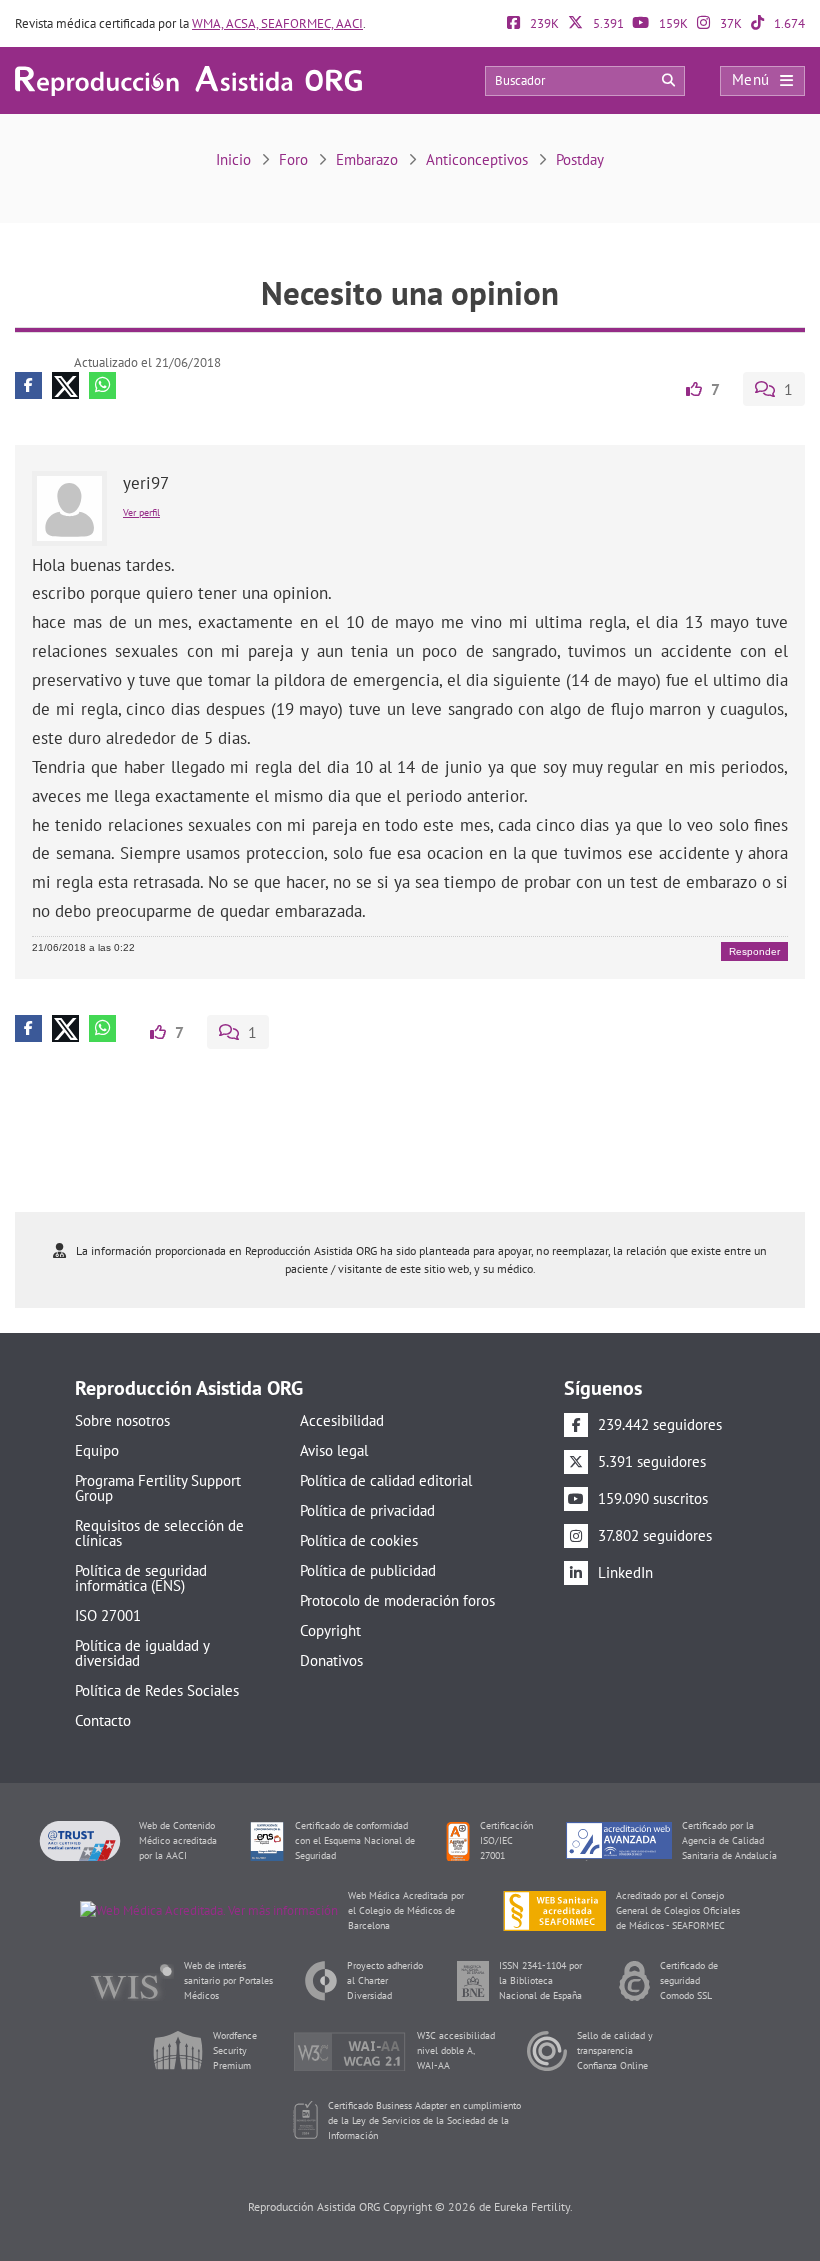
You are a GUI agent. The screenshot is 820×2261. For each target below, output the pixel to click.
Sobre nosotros (122, 1420)
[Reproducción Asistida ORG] (188, 79)
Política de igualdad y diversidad (142, 1653)
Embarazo (367, 159)
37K (729, 23)
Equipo (97, 1450)
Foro (293, 159)
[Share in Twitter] (65, 385)
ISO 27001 (108, 1615)
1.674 (788, 23)
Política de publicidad (368, 1570)
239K (543, 23)
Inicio (233, 159)
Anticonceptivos (477, 159)
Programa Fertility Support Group (158, 1488)
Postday (580, 159)
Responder (754, 951)
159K (672, 23)
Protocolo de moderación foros (397, 1600)
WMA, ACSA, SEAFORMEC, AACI (277, 23)
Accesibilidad (342, 1420)
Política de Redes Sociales (157, 1690)
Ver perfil (141, 512)
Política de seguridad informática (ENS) (141, 1578)
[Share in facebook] (28, 385)
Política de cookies (359, 1540)
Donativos (331, 1660)
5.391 (607, 23)
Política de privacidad (367, 1510)
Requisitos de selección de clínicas (159, 1533)
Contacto (103, 1720)
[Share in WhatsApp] (102, 385)
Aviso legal (334, 1450)
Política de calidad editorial (386, 1480)
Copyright (330, 1630)
